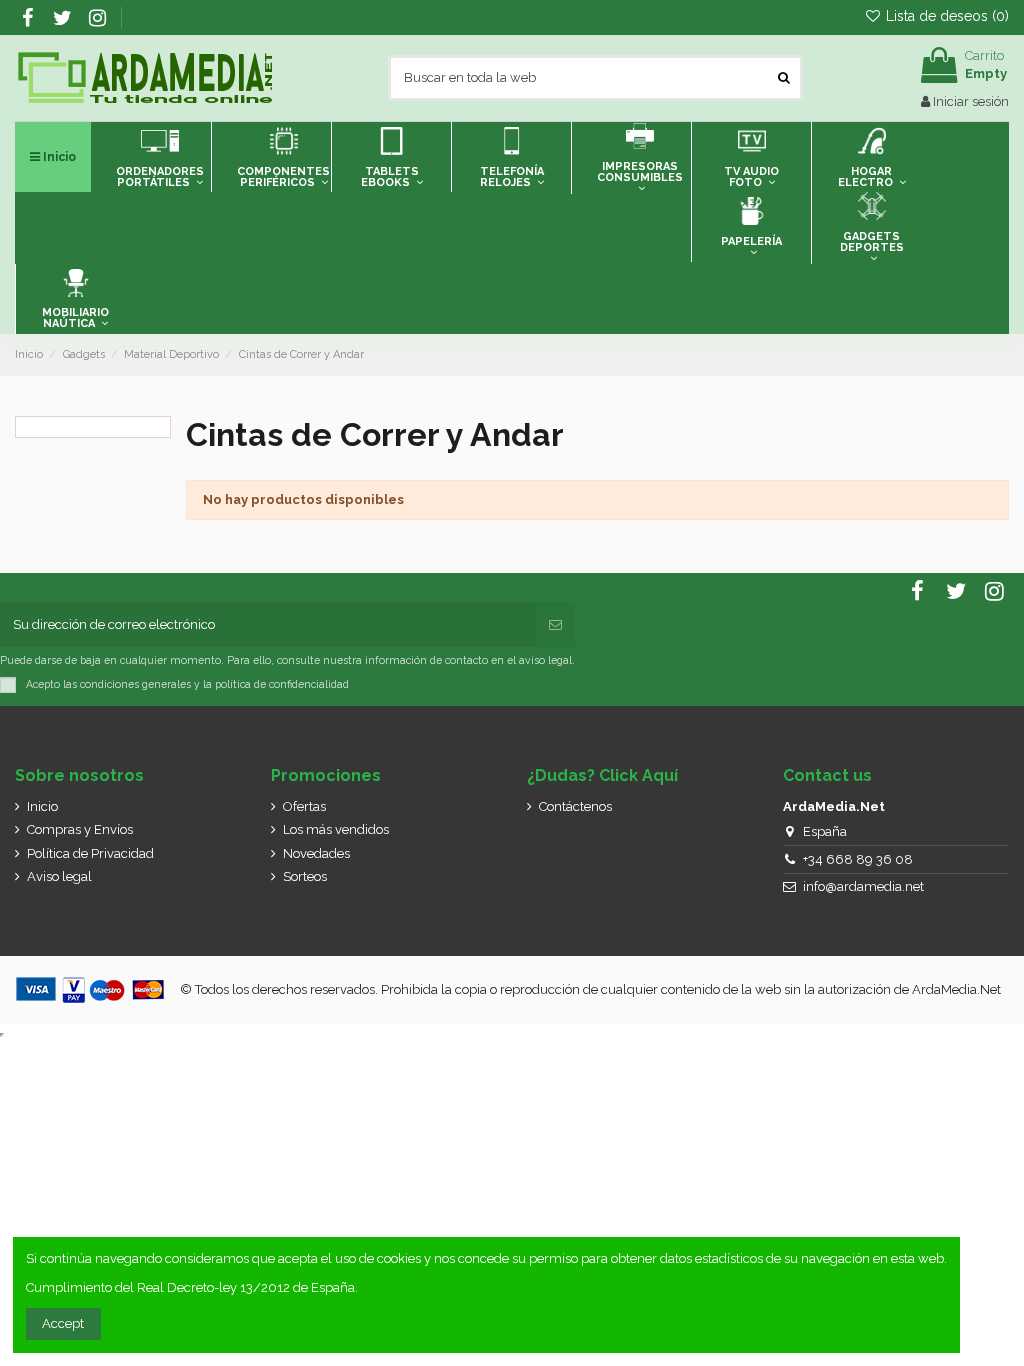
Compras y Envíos (80, 829)
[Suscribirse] (555, 625)
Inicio (42, 806)
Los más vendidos (336, 829)
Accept (63, 1323)
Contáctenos (575, 806)
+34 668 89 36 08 (858, 859)
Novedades (316, 853)
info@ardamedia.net (863, 886)
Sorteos (305, 876)
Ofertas (304, 806)
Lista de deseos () (945, 16)
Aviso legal (59, 876)
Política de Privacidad (90, 853)
